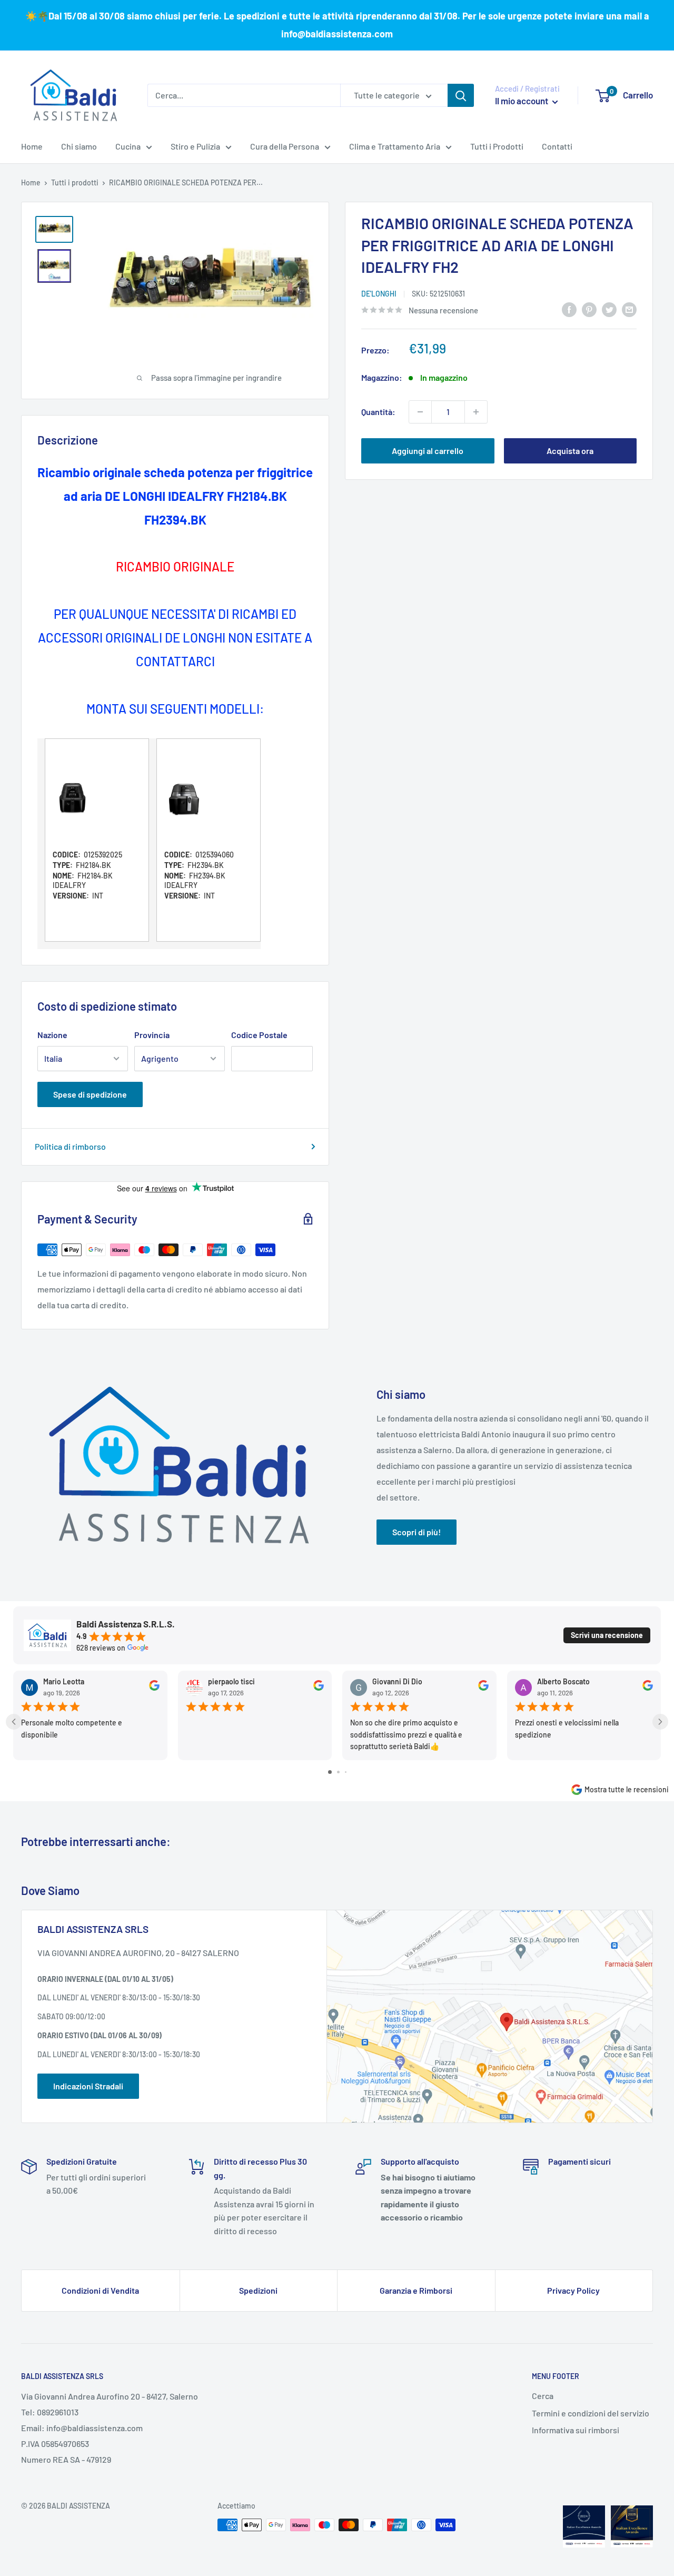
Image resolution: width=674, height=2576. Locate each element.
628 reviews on (101, 1648)
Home (32, 146)
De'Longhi (379, 294)
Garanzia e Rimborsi (416, 2290)
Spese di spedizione (90, 1094)
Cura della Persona (285, 146)
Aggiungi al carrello (428, 451)
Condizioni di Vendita (100, 2290)
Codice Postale (259, 1035)
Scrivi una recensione (607, 1635)
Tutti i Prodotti (497, 146)
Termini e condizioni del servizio (591, 2413)
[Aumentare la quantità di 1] (476, 412)
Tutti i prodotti (75, 182)
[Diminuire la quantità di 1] (420, 412)
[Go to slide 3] (346, 1772)
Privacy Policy (573, 2290)
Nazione (52, 1035)
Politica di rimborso (70, 1146)
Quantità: (378, 412)
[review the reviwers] (154, 1688)
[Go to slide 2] (338, 1772)
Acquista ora (570, 451)
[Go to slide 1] (330, 1772)
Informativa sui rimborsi (576, 2430)
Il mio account (522, 101)
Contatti (557, 146)
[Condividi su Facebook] (569, 309)
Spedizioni (258, 2290)
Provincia (152, 1035)
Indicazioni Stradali (88, 2086)
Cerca (543, 2396)
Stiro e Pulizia (195, 146)
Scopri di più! (417, 1532)
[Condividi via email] (629, 309)
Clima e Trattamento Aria (395, 146)
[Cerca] (461, 95)
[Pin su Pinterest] (589, 309)
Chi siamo (79, 146)
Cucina (128, 146)
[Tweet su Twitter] (609, 309)
